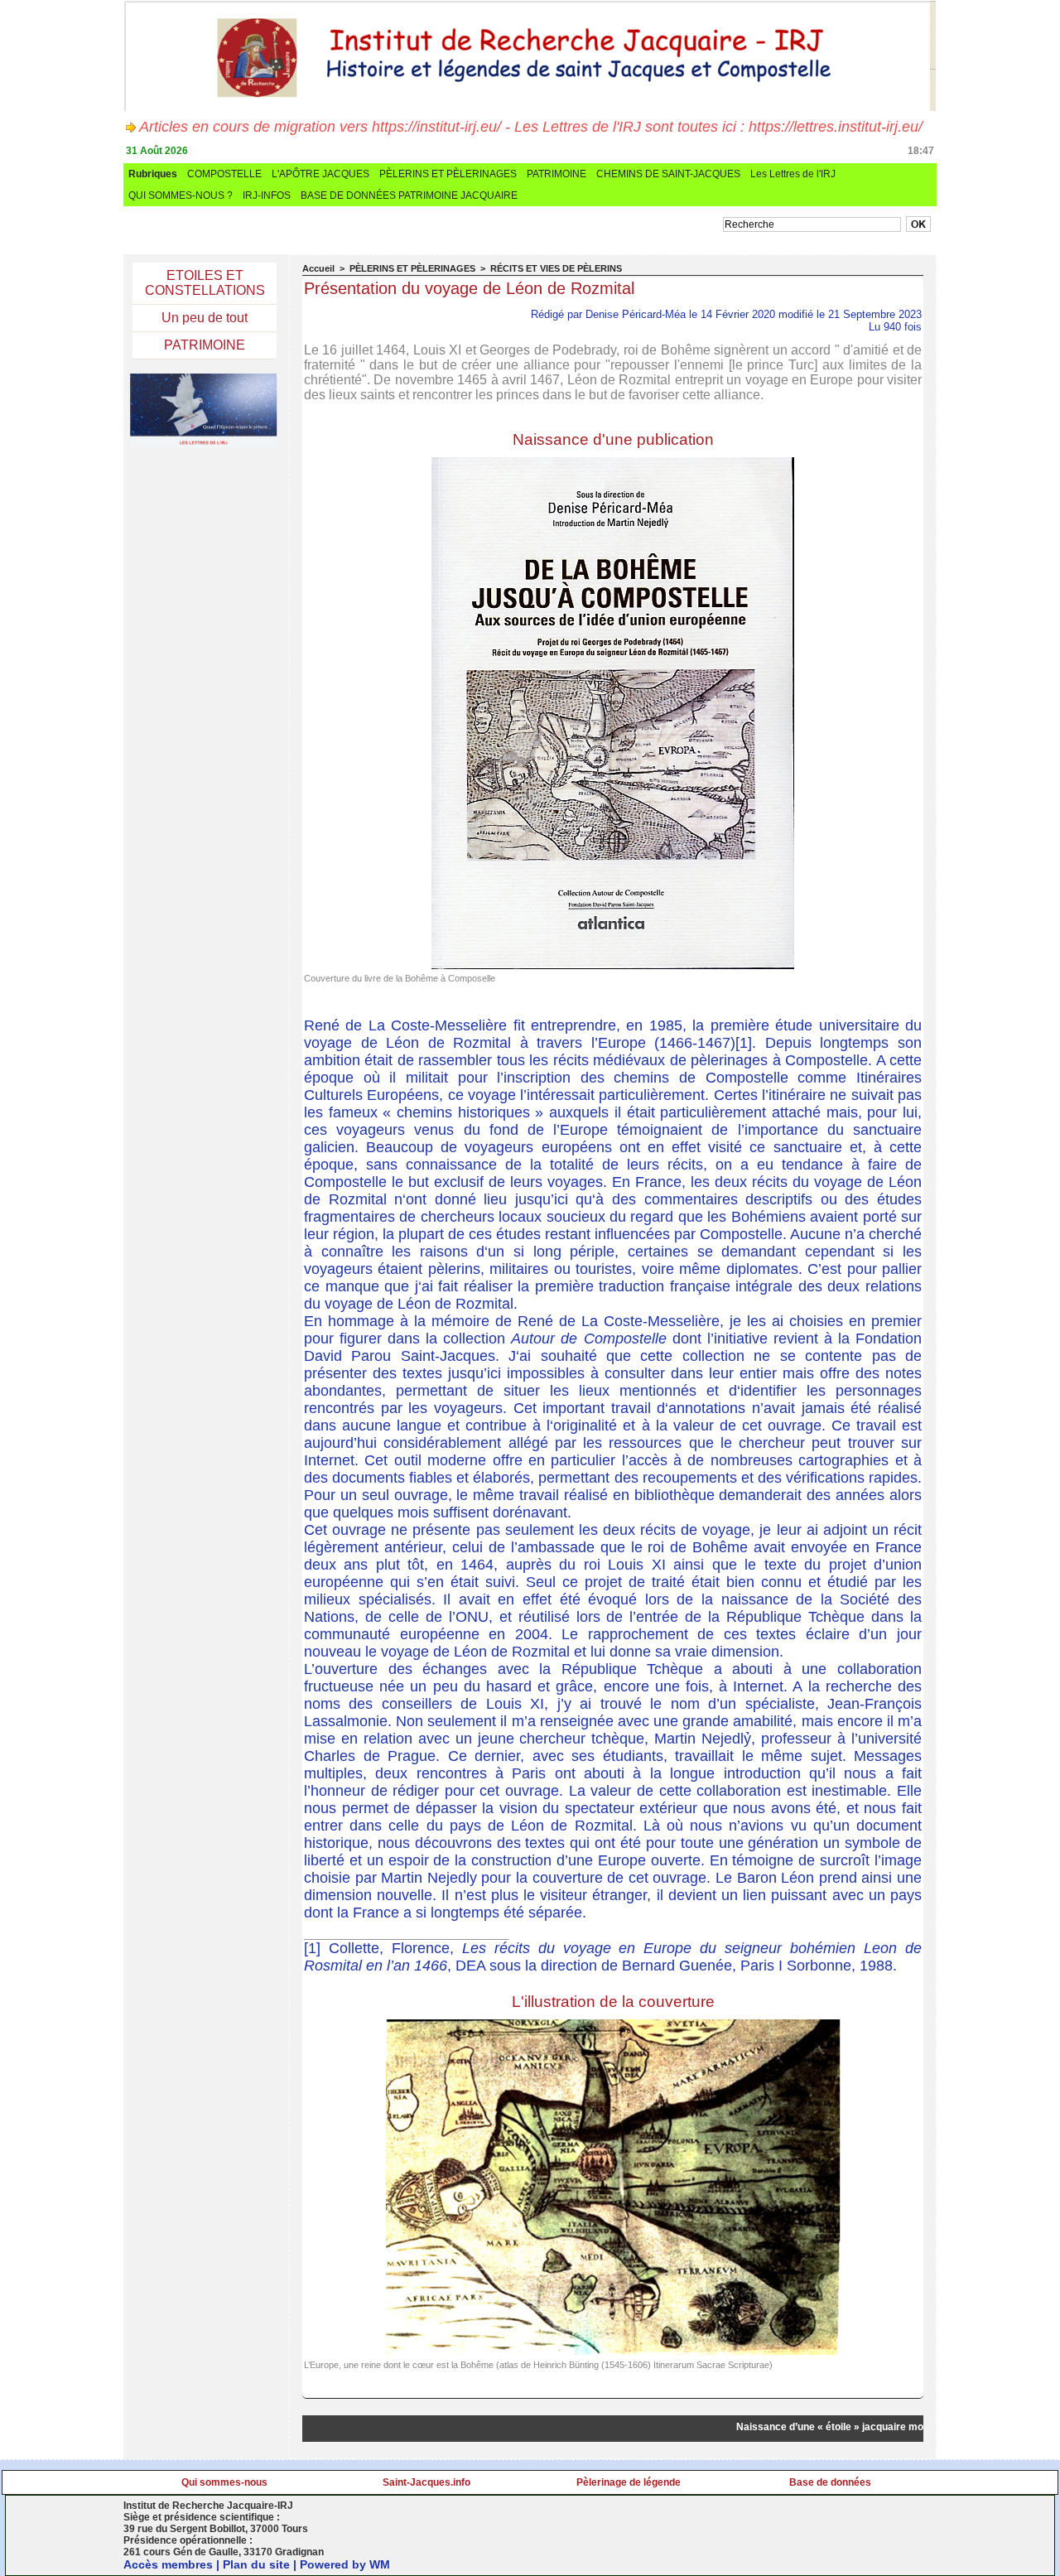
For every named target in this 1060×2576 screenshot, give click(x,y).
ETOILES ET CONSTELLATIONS (205, 283)
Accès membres (168, 2564)
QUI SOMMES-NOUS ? (181, 195)
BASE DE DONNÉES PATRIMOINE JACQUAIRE (409, 195)
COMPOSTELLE (224, 174)
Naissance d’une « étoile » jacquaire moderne (824, 2427)
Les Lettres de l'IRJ (793, 174)
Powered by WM (345, 2564)
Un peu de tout (205, 318)
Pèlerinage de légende (629, 2482)
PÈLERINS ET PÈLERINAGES (448, 174)
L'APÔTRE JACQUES (320, 174)
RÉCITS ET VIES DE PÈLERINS (556, 268)
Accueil (318, 268)
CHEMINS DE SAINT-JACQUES (668, 174)
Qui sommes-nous (224, 2482)
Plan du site (256, 2564)
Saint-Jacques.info (426, 2482)
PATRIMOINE (556, 174)
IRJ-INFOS (267, 195)
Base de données (830, 2482)
